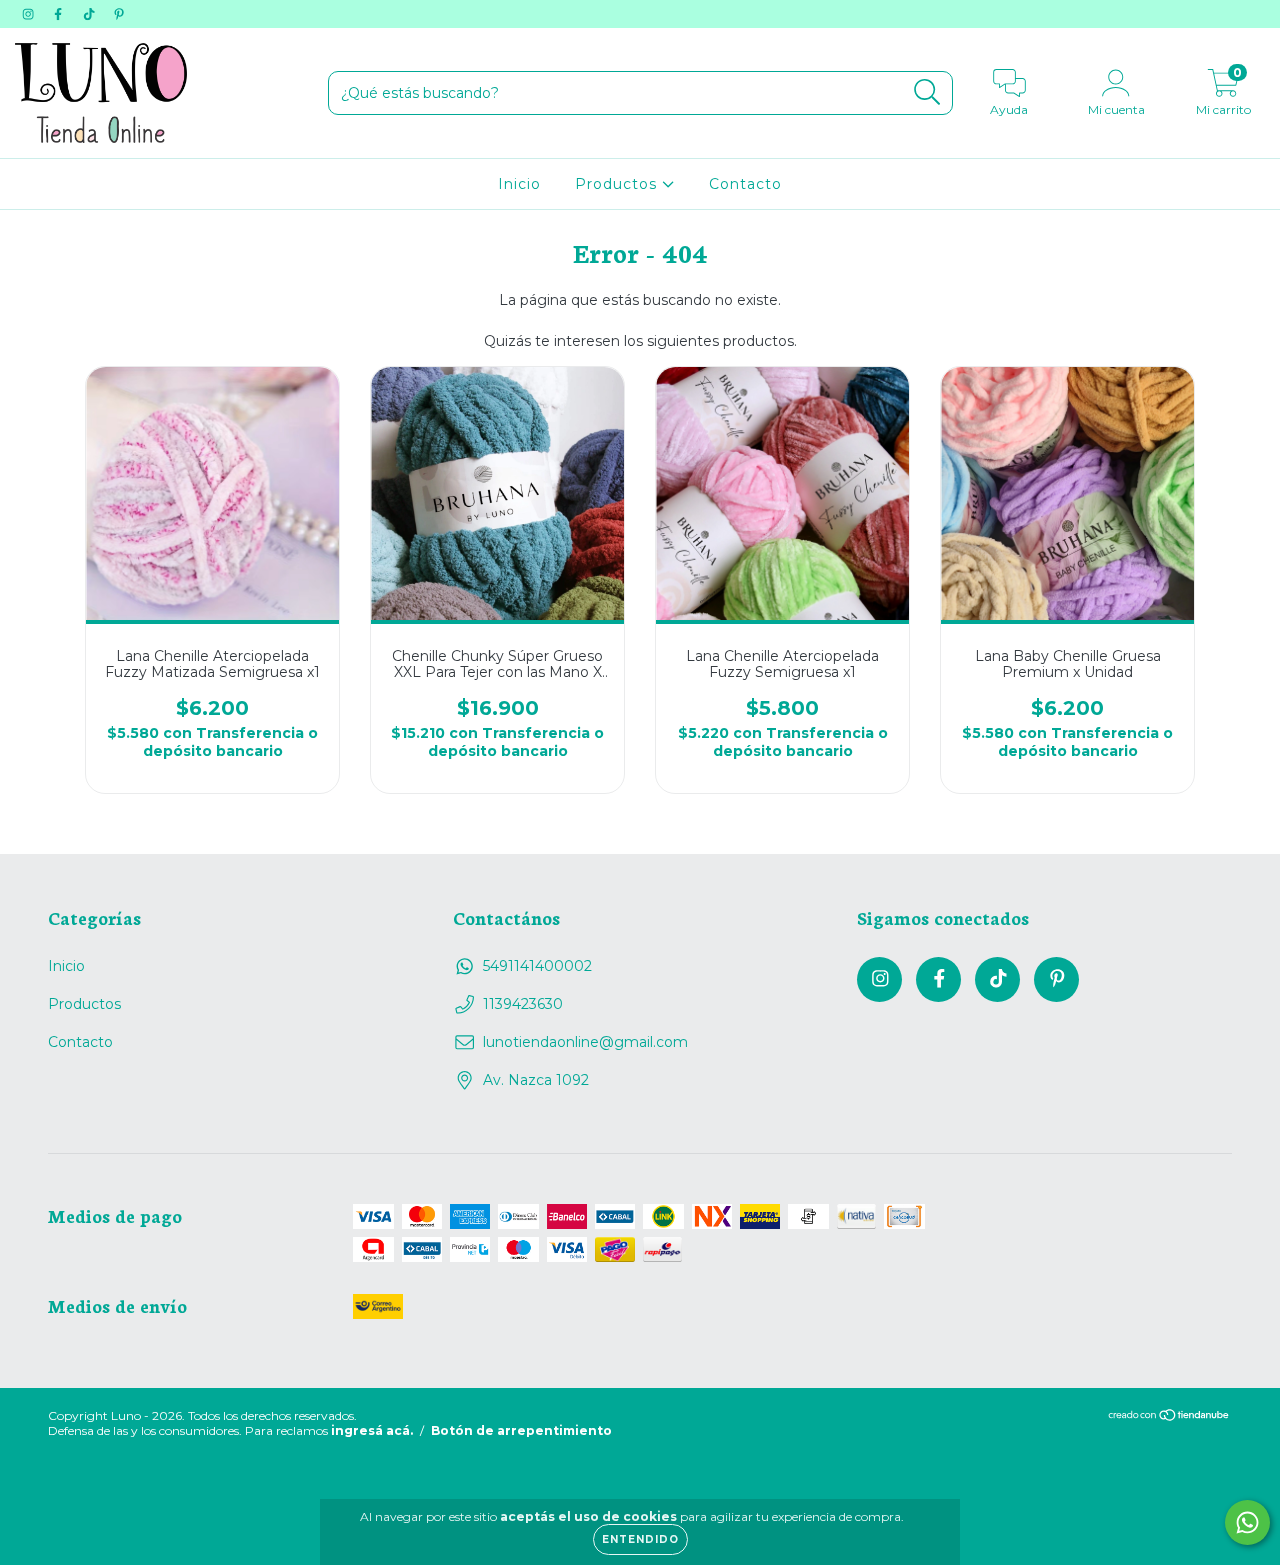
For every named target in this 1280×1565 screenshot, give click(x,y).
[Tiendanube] (1169, 1417)
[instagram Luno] (30, 14)
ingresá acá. (372, 1430)
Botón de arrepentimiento (521, 1430)
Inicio (519, 184)
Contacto (745, 184)
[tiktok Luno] (91, 14)
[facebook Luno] (60, 14)
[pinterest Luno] (119, 14)
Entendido (640, 1539)
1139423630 (523, 1004)
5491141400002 (537, 966)
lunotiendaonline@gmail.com (585, 1042)
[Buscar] (927, 92)
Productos (618, 184)
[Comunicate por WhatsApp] (1247, 1522)
